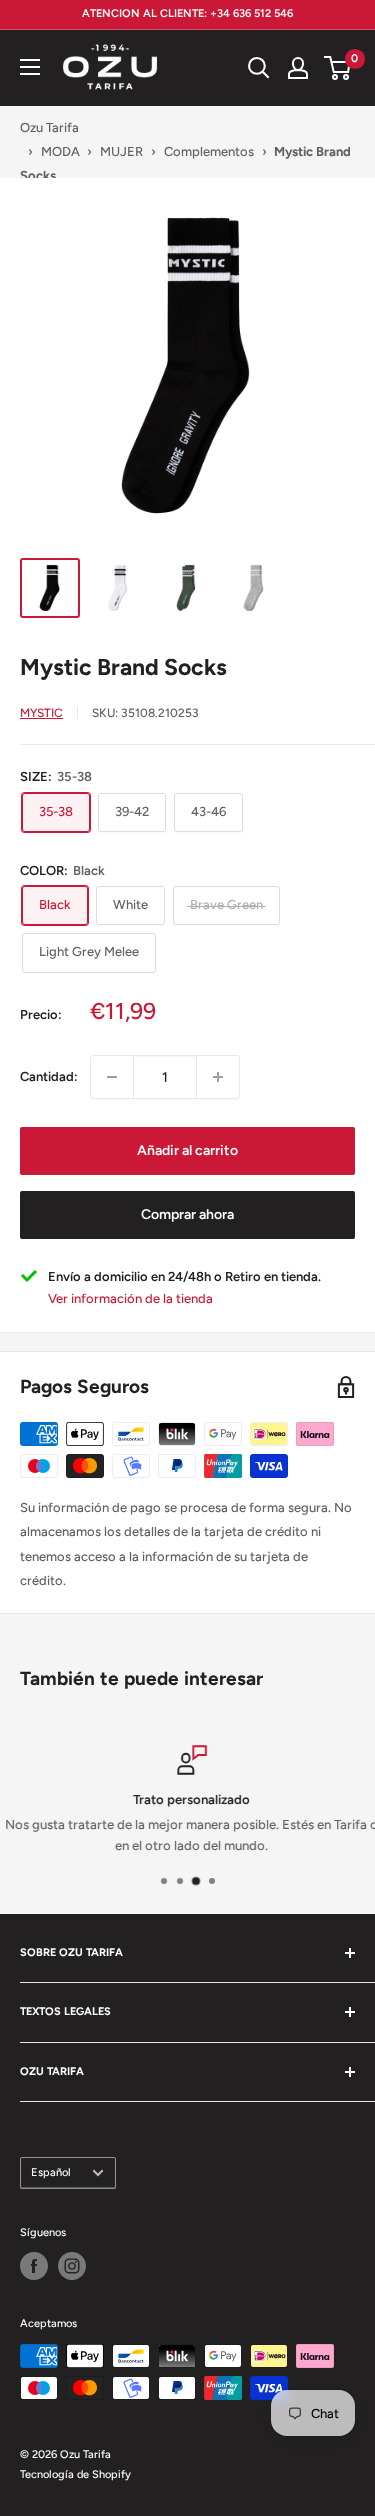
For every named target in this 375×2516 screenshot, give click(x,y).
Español (51, 2172)
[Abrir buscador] (259, 68)
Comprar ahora (187, 1214)
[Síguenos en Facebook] (34, 2266)
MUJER (121, 151)
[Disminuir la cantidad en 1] (112, 1077)
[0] (338, 68)
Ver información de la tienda (130, 1298)
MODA (60, 151)
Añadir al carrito (187, 1150)
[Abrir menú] (30, 67)
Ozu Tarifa (49, 127)
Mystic (41, 713)
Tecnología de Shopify (75, 2474)
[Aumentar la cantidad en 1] (218, 1077)
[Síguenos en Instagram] (72, 2266)
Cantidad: (49, 1076)
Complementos (209, 151)
